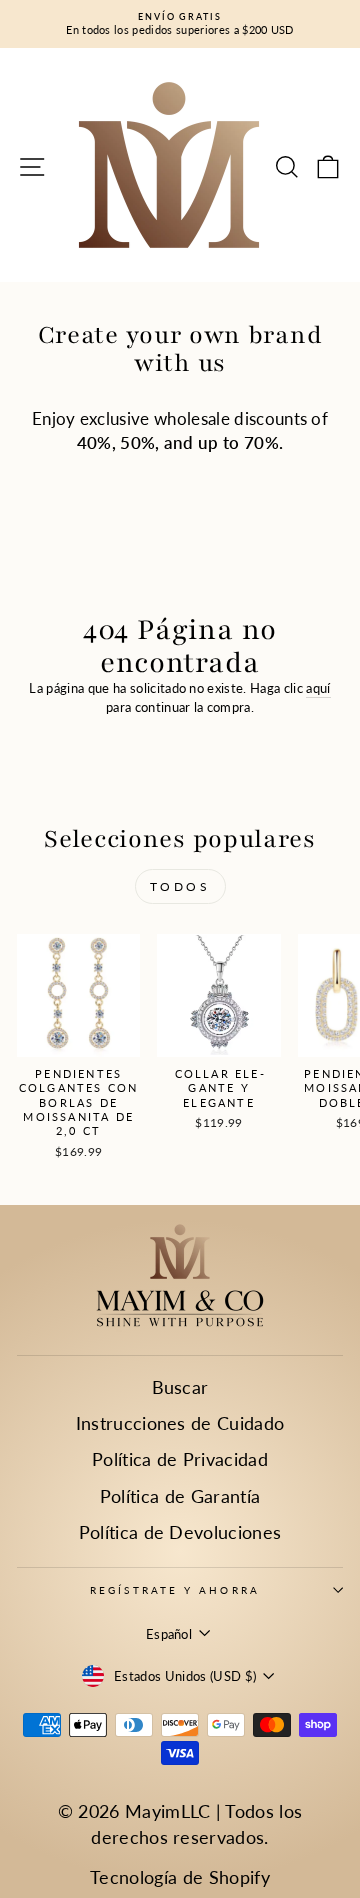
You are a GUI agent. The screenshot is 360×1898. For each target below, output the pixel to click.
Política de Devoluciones (180, 1532)
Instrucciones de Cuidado (180, 1423)
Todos (180, 886)
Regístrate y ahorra (175, 1590)
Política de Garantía (180, 1496)
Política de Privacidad (180, 1459)
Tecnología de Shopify (180, 1877)
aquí (318, 688)
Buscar (180, 1387)
